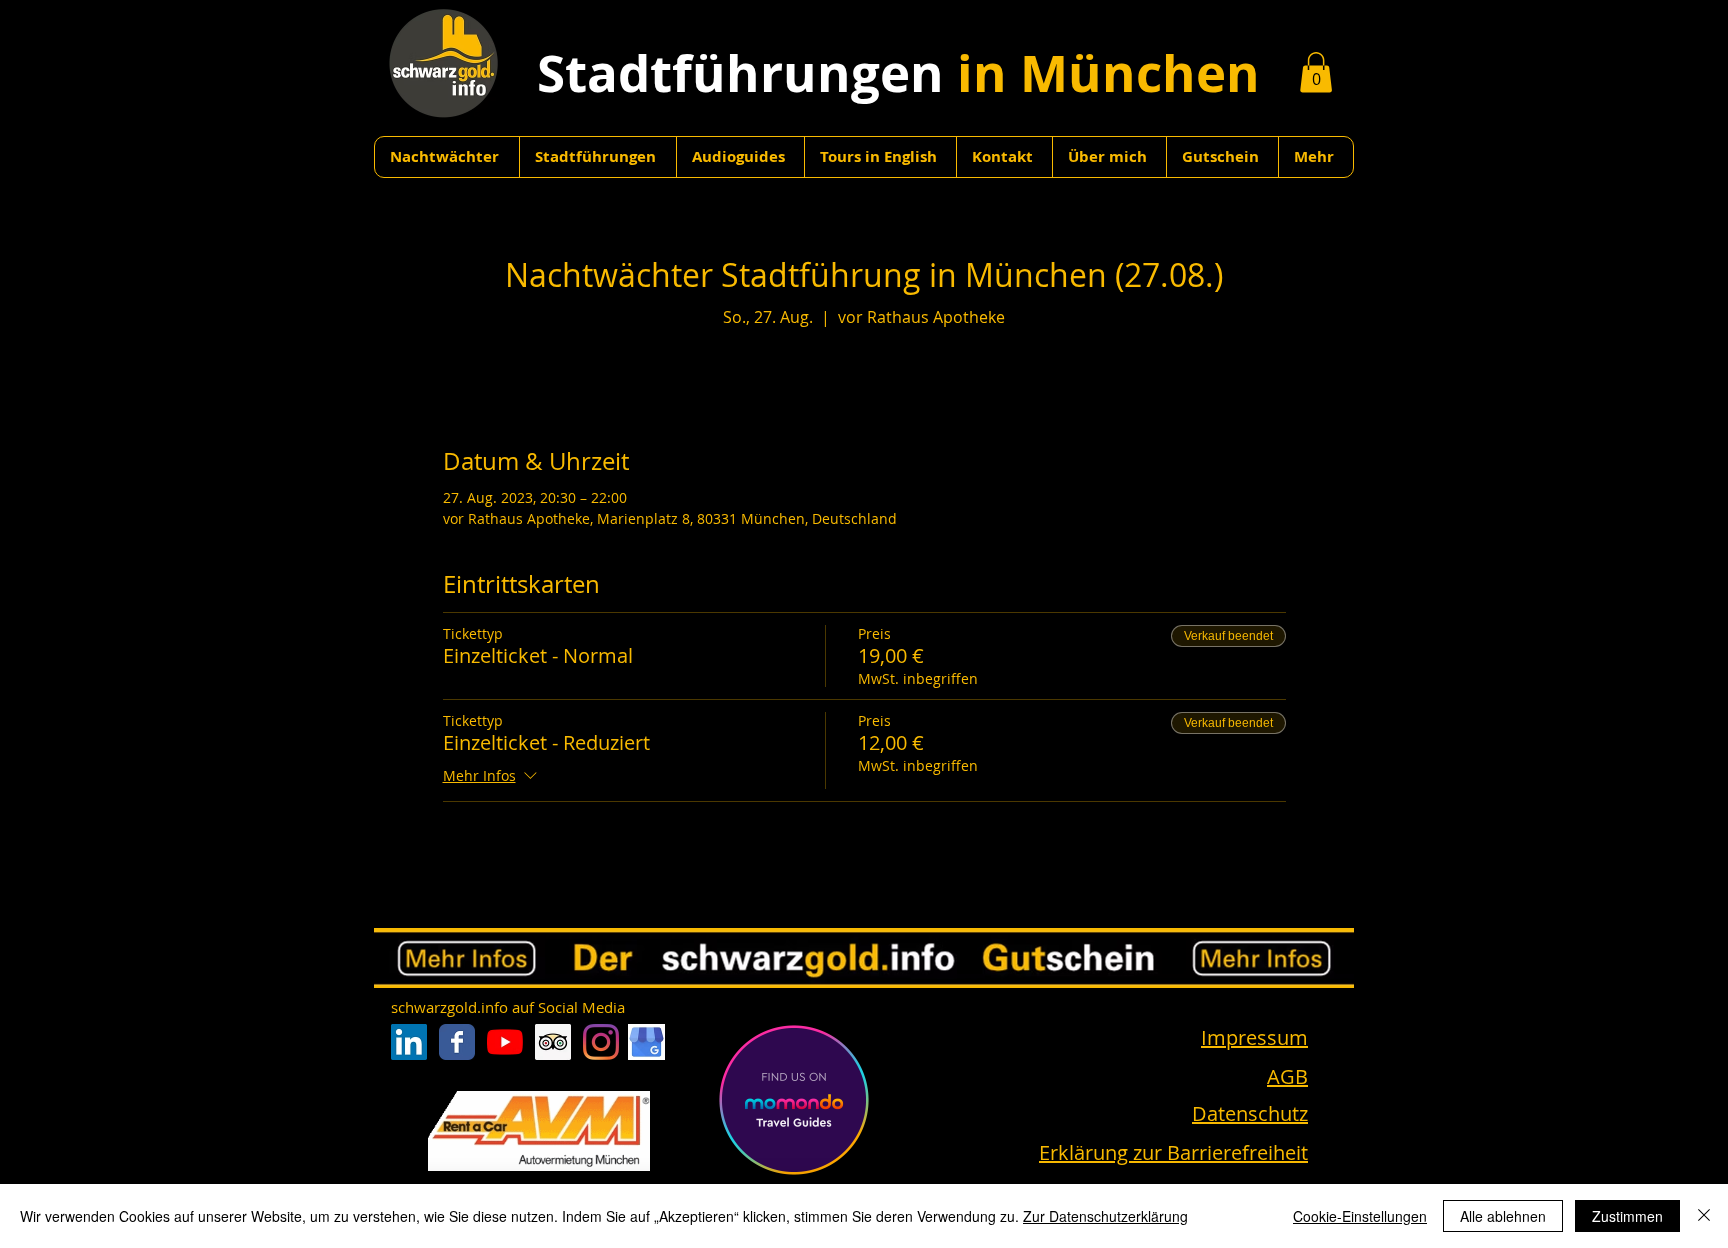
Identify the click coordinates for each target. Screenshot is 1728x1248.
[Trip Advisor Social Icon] (553, 1042)
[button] (1316, 72)
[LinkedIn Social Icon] (409, 1042)
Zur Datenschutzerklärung (1105, 1216)
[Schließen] (1704, 1216)
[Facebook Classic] (457, 1042)
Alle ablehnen (1503, 1216)
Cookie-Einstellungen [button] (1360, 1216)
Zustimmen (1627, 1216)
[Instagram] (601, 1042)
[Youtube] (505, 1042)
